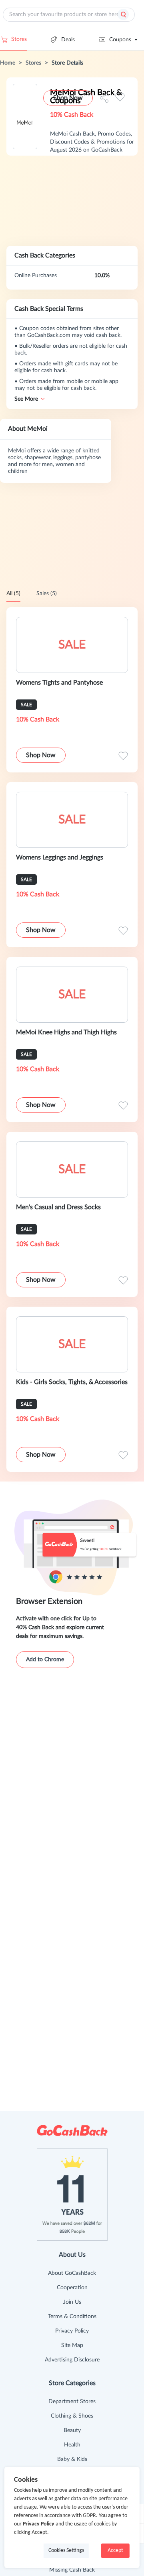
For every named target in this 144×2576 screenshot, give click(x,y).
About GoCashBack (72, 2273)
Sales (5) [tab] (47, 594)
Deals (68, 40)
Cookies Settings (66, 2551)
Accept (115, 2551)
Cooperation (72, 2288)
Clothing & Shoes (72, 2416)
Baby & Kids (72, 2459)
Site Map (72, 2345)
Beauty (72, 2430)
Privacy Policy (72, 2331)
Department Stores (72, 2402)
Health (72, 2445)
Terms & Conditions (72, 2317)
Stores (19, 39)
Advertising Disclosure (72, 2360)
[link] (8, 63)
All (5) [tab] (13, 594)
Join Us (72, 2302)
